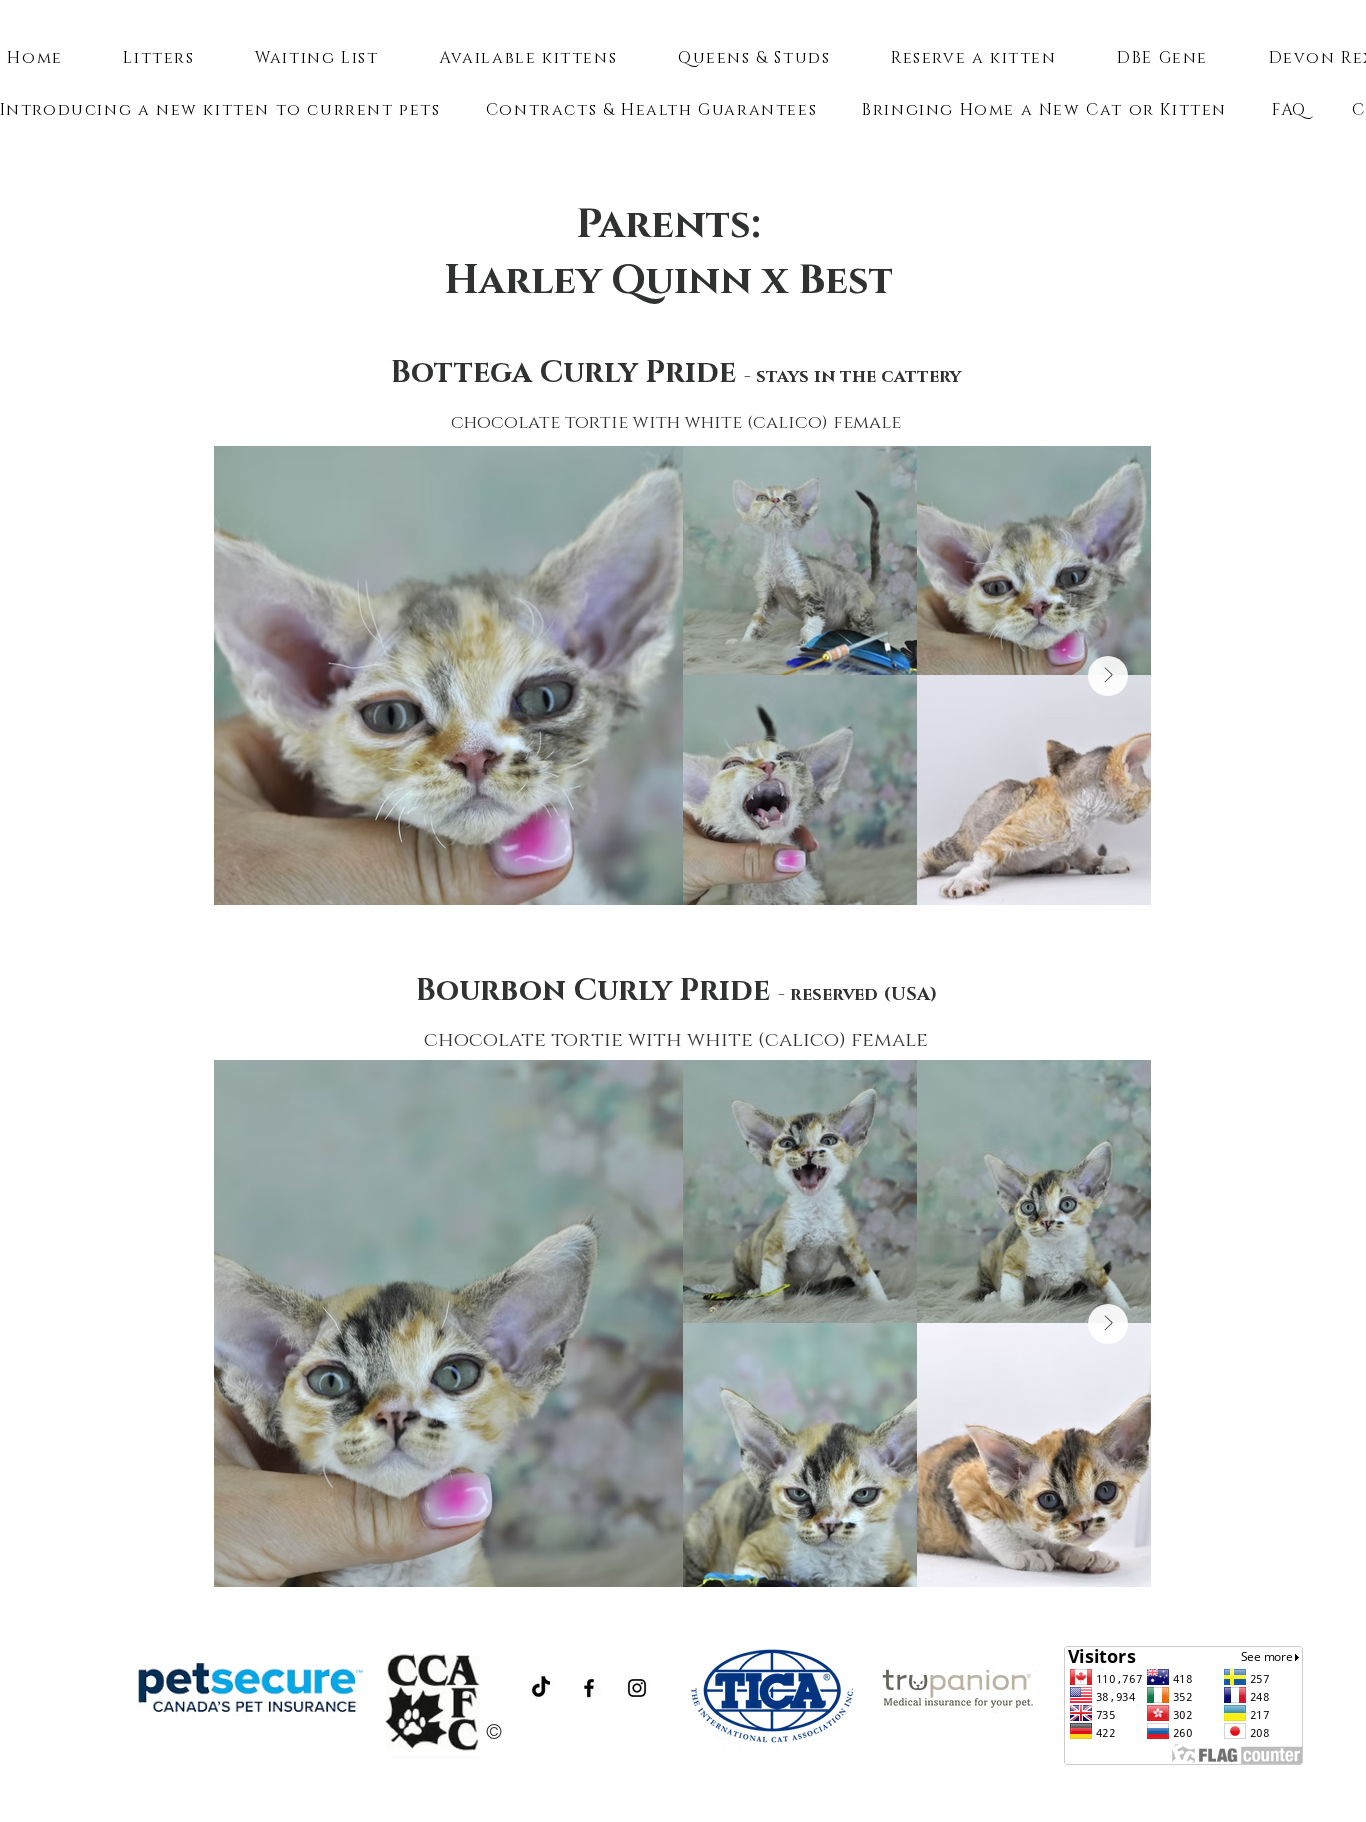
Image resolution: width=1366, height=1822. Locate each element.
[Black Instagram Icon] (637, 1688)
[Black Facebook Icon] (589, 1688)
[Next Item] (1108, 676)
